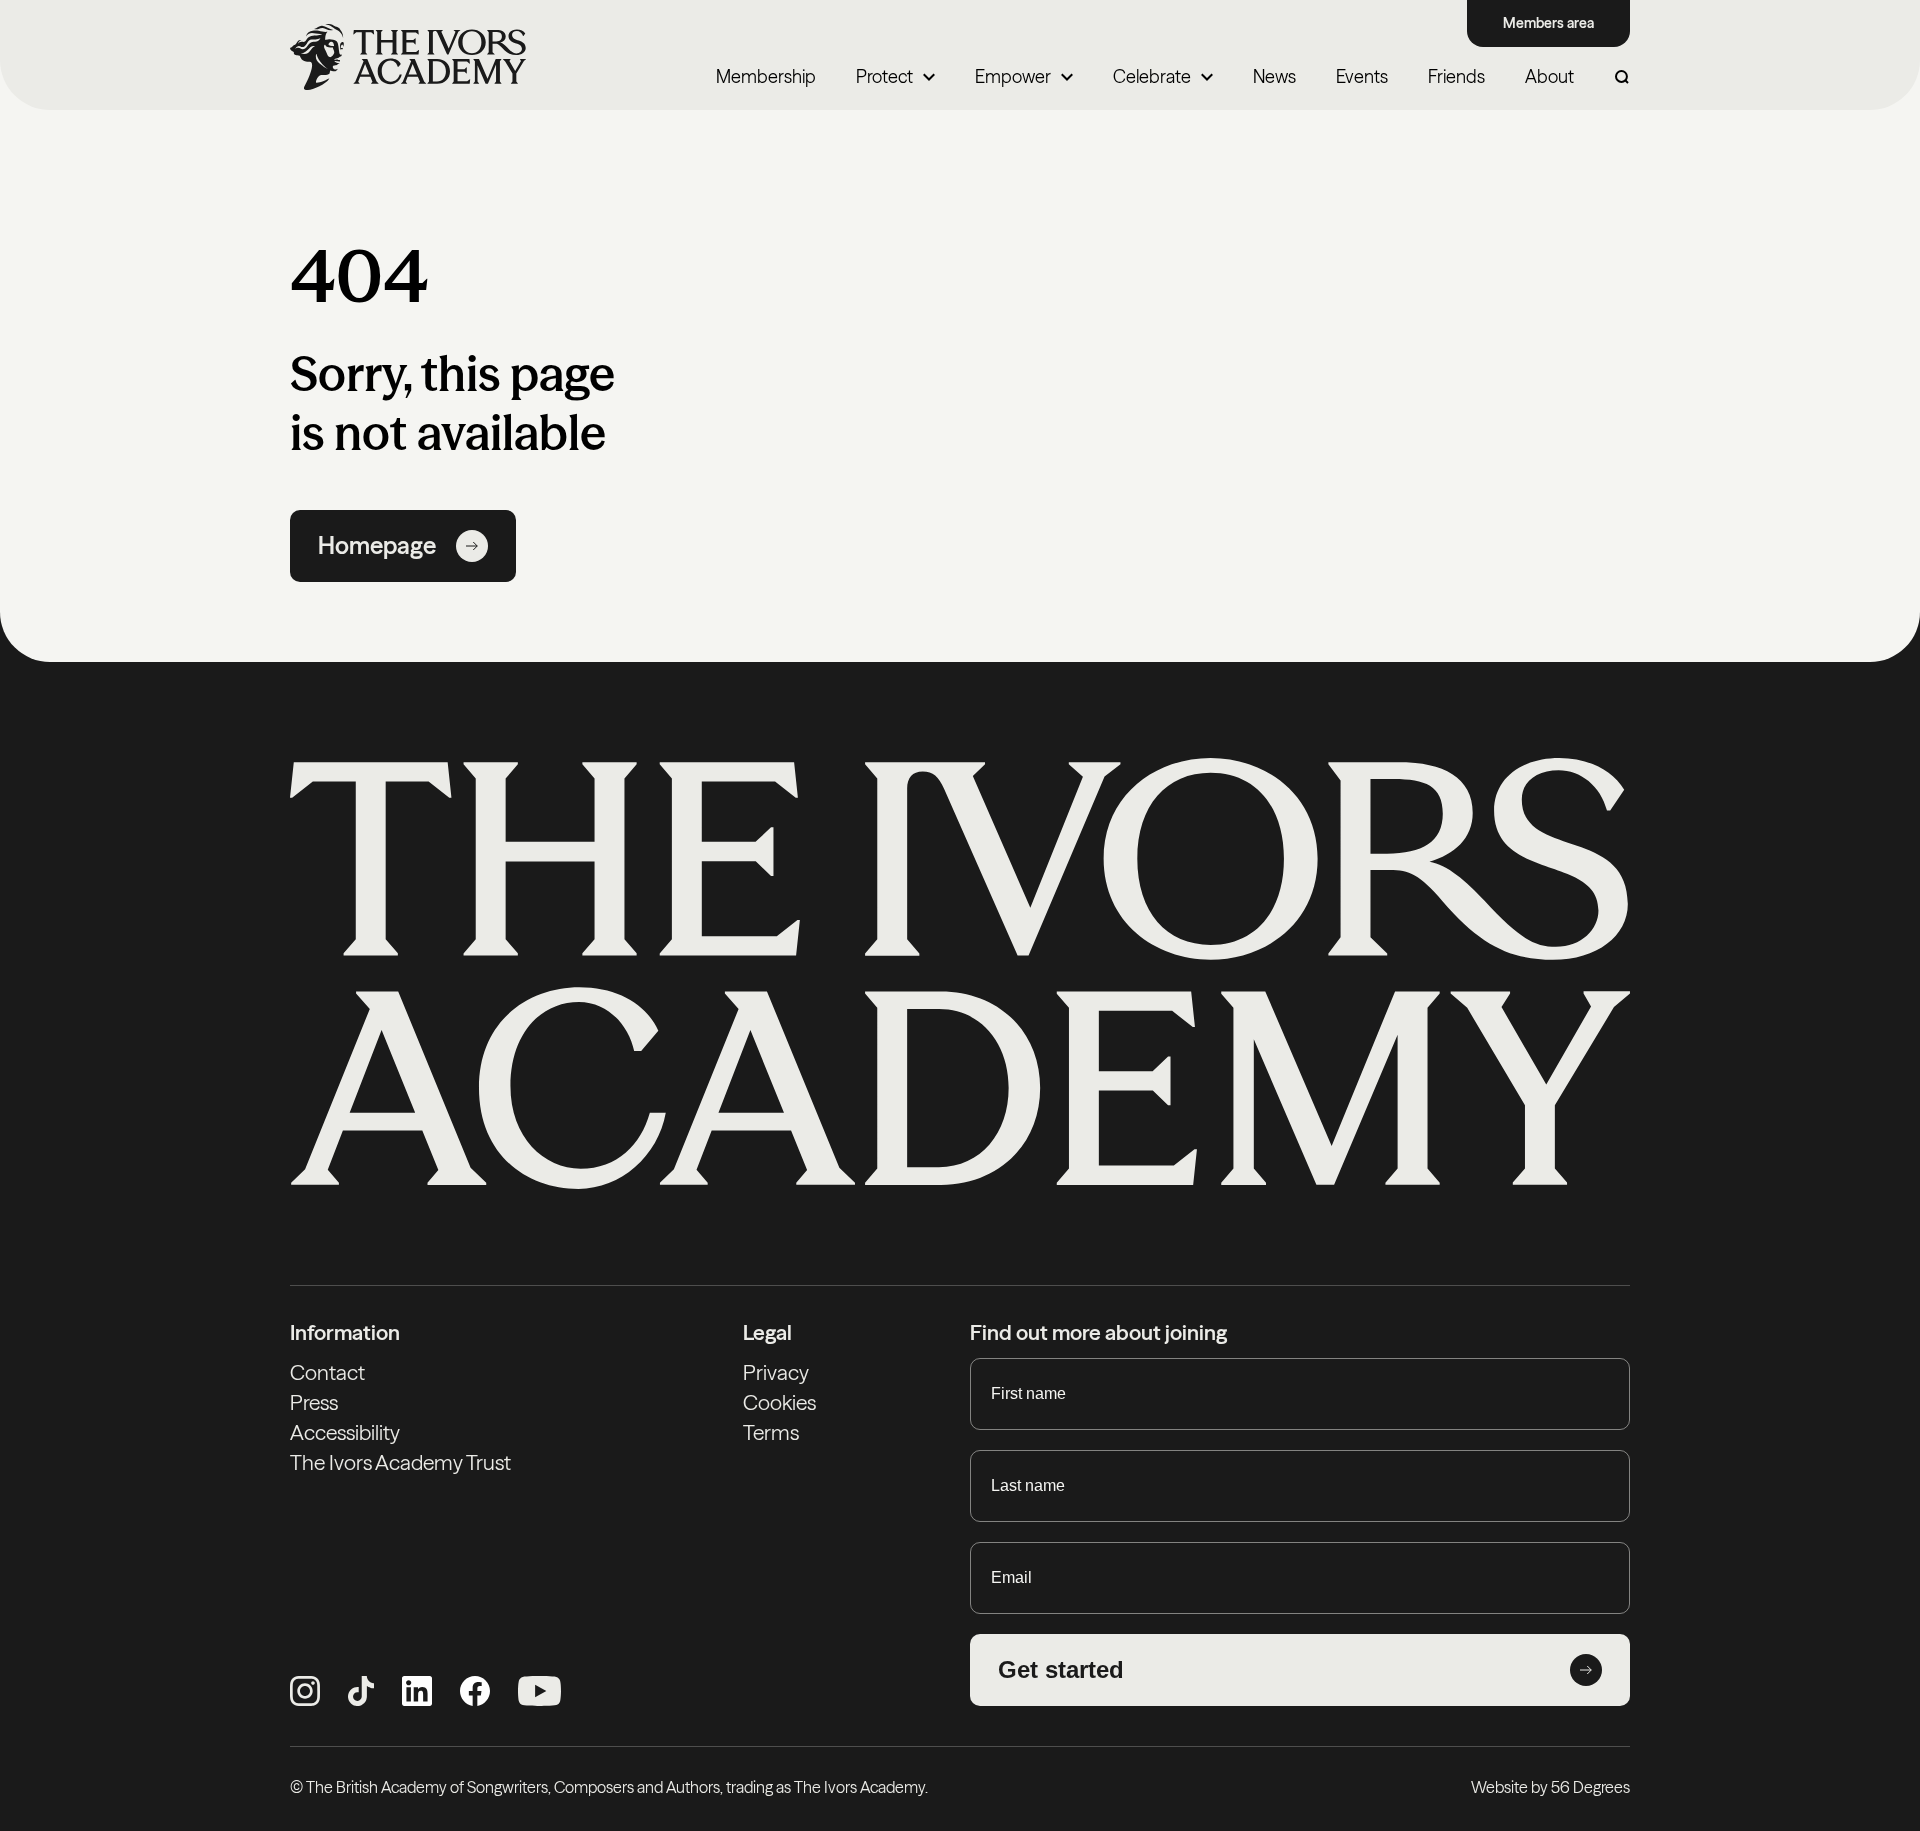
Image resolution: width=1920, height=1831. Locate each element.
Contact (327, 1372)
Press (314, 1402)
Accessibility (345, 1432)
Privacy (776, 1372)
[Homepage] (408, 57)
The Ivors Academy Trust (400, 1462)
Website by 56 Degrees (1550, 1787)
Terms (771, 1432)
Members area (1548, 23)
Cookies (779, 1402)
